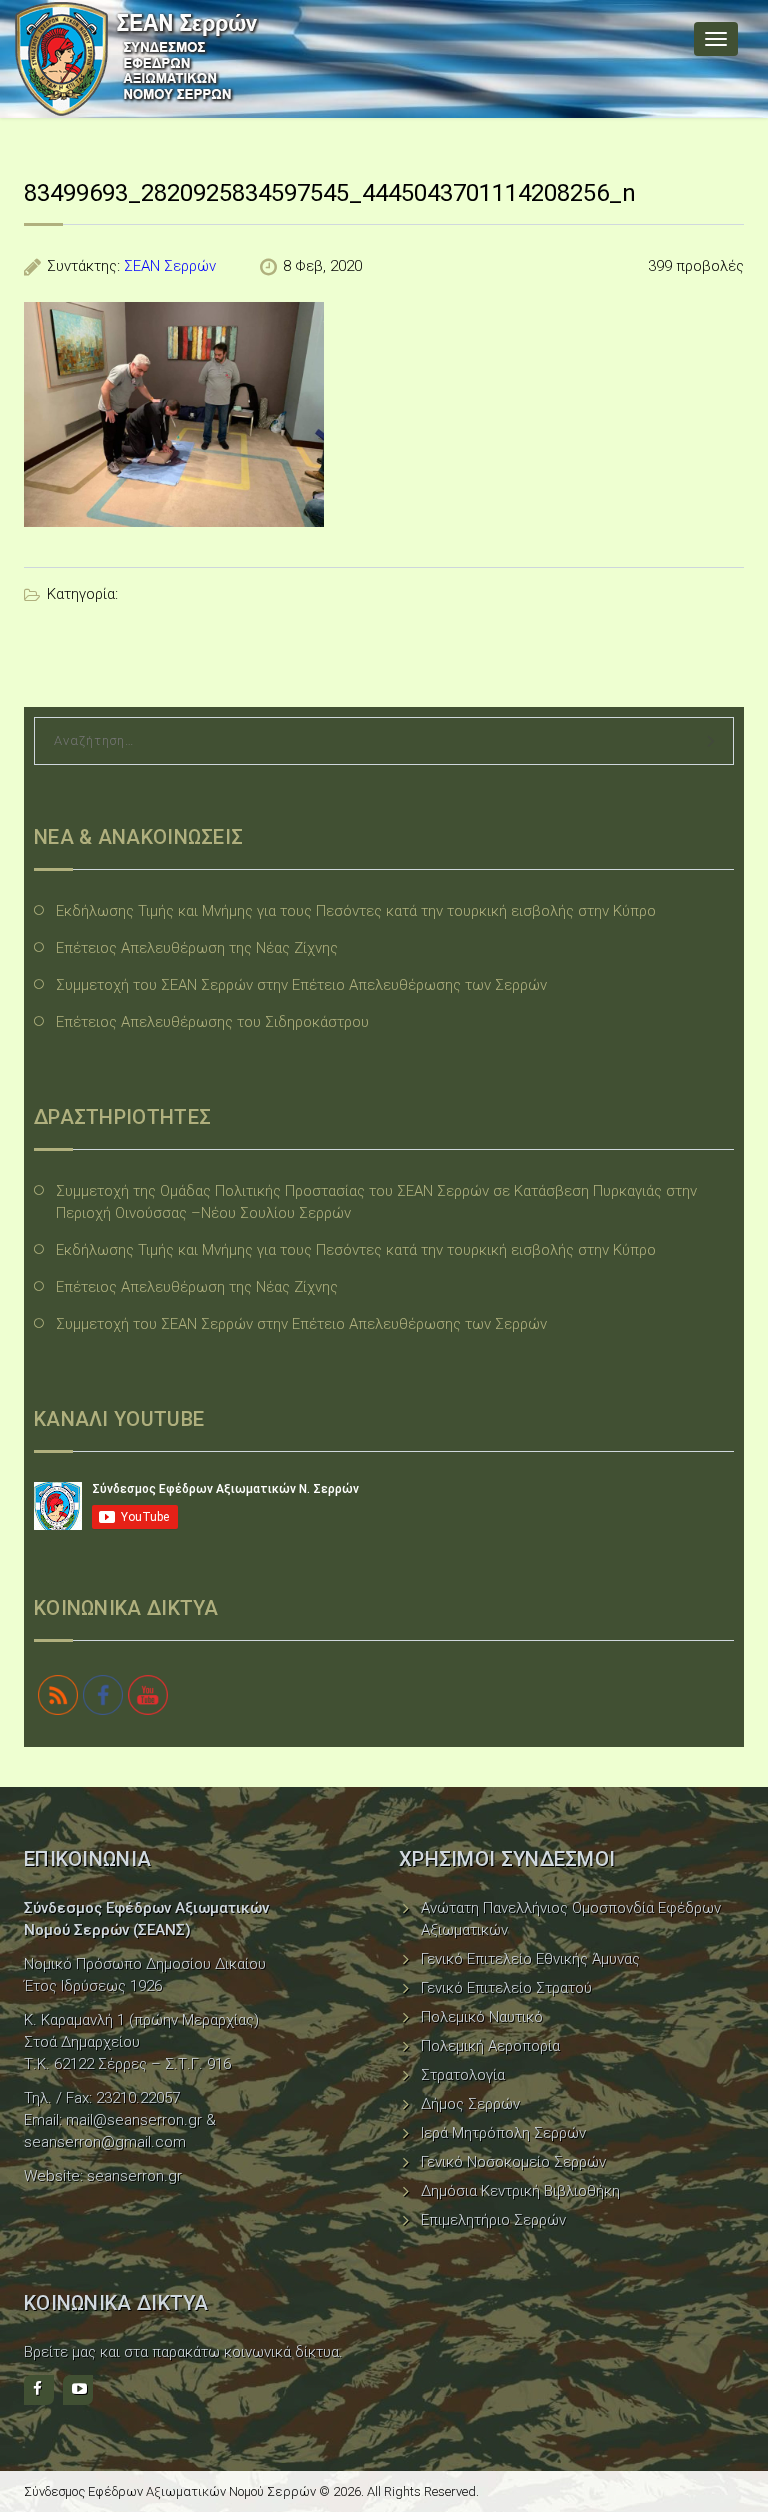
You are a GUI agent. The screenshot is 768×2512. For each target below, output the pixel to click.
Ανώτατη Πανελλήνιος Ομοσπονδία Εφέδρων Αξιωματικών (571, 1919)
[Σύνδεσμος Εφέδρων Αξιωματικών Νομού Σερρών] (137, 59)
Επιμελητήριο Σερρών (493, 2220)
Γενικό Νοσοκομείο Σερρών (513, 2162)
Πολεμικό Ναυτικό (482, 2017)
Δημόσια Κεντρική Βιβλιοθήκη (520, 2191)
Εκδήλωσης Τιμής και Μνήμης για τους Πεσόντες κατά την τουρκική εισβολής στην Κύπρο (356, 911)
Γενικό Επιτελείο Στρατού (506, 1988)
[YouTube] (78, 2390)
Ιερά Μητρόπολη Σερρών (503, 2133)
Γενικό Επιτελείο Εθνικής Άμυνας (530, 1959)
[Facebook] (39, 2390)
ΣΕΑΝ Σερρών (170, 266)
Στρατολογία (463, 2075)
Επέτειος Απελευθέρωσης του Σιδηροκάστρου (212, 1022)
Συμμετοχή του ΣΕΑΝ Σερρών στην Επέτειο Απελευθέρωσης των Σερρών (301, 985)
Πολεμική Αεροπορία (490, 2046)
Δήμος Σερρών (470, 2104)
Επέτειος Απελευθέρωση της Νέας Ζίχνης (197, 948)
